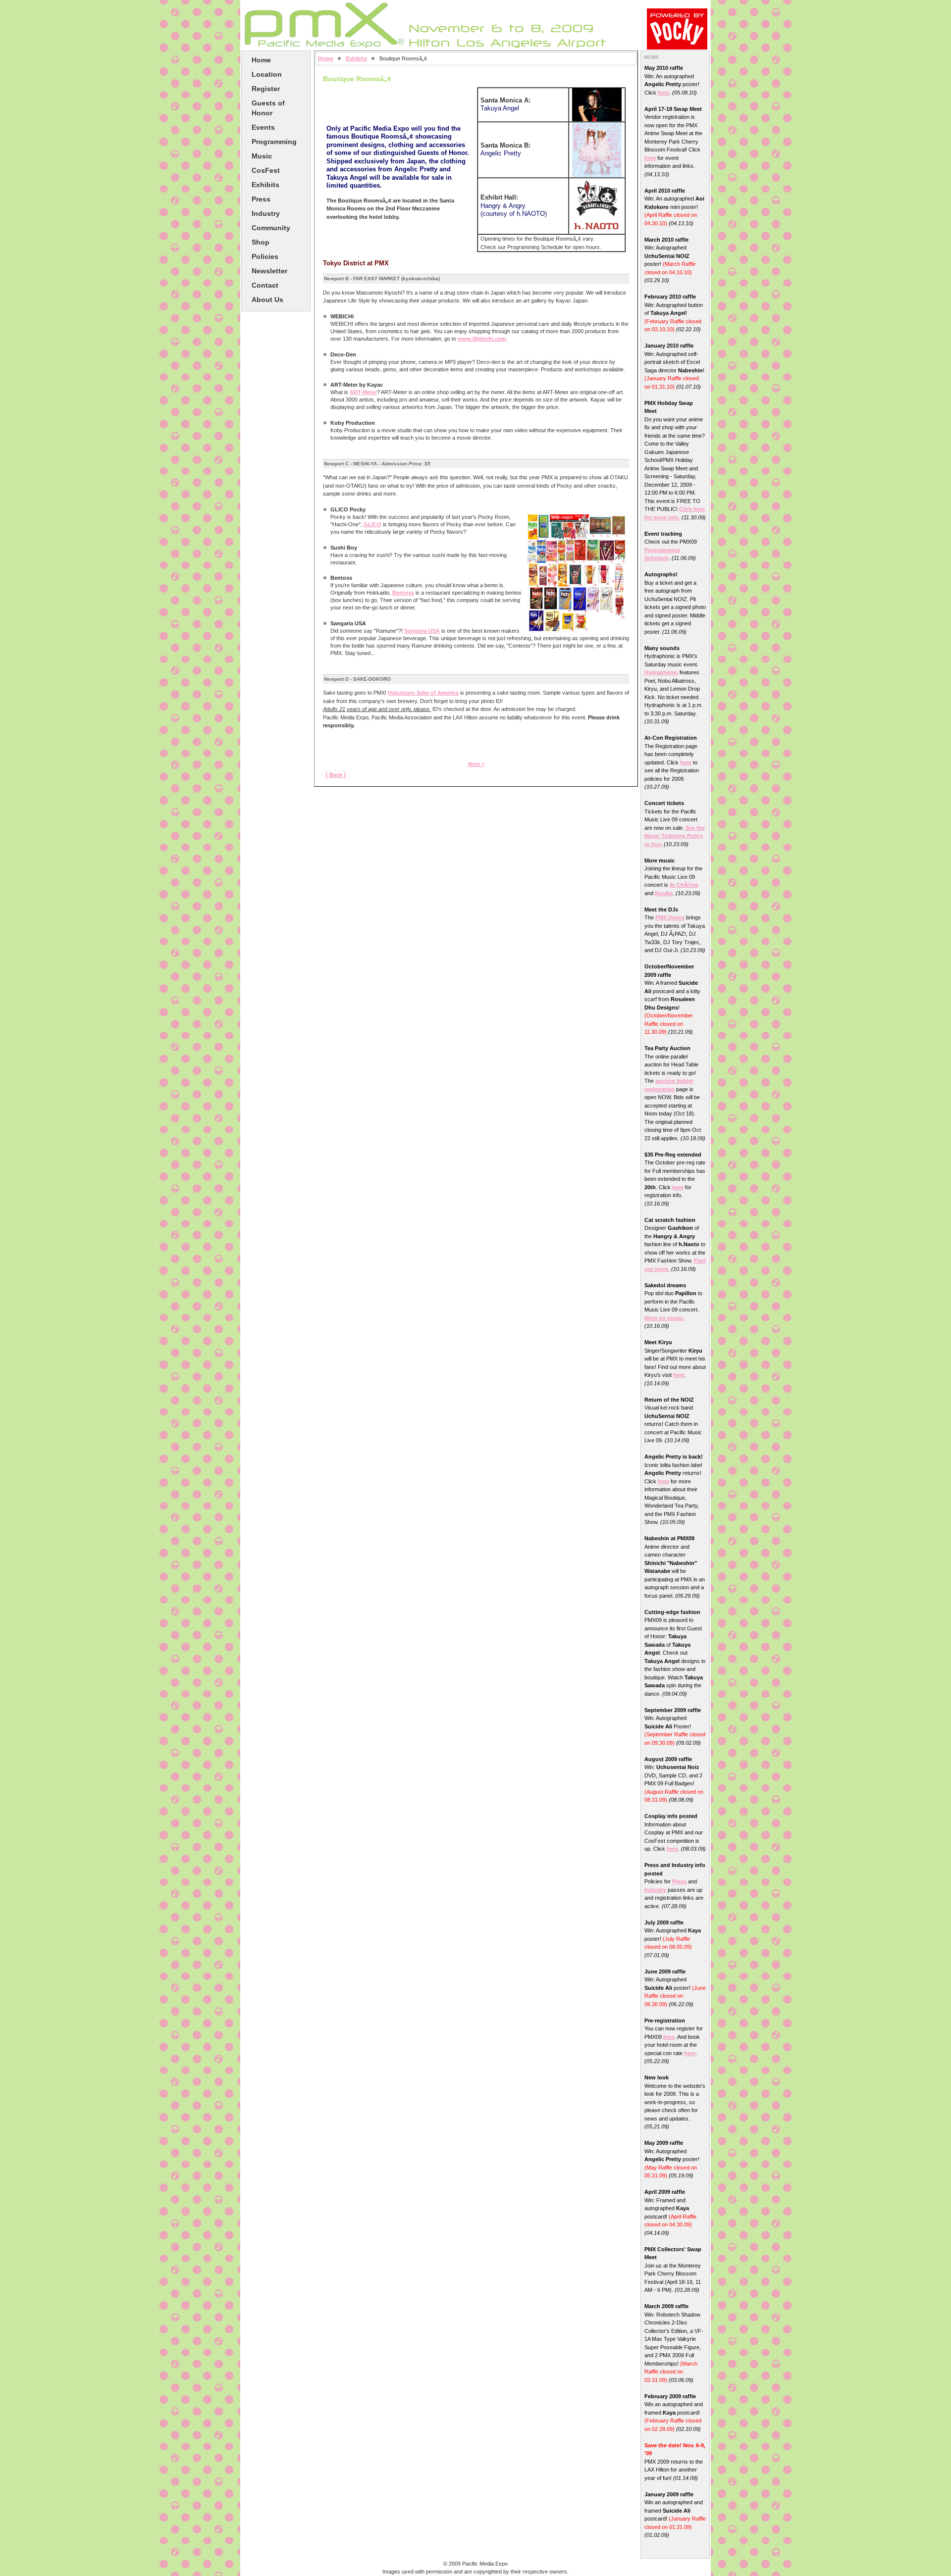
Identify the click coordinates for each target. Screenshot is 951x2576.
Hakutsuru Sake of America (423, 693)
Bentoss (403, 593)
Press (261, 199)
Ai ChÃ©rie (684, 885)
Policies (265, 256)
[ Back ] (336, 775)
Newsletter (269, 271)
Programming (274, 142)
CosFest (266, 170)
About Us (267, 300)
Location (267, 74)
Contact (265, 285)
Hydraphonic (661, 672)
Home (261, 60)
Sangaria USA (422, 631)
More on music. (664, 1318)
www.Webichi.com (482, 339)
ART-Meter (363, 392)
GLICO (372, 524)
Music (262, 156)
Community (271, 228)
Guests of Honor (268, 108)
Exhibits (265, 185)
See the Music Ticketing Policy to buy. (675, 836)
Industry (266, 213)
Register (266, 89)
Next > (476, 764)
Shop (261, 242)
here (663, 93)
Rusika (664, 893)
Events (263, 127)
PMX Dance (670, 917)
